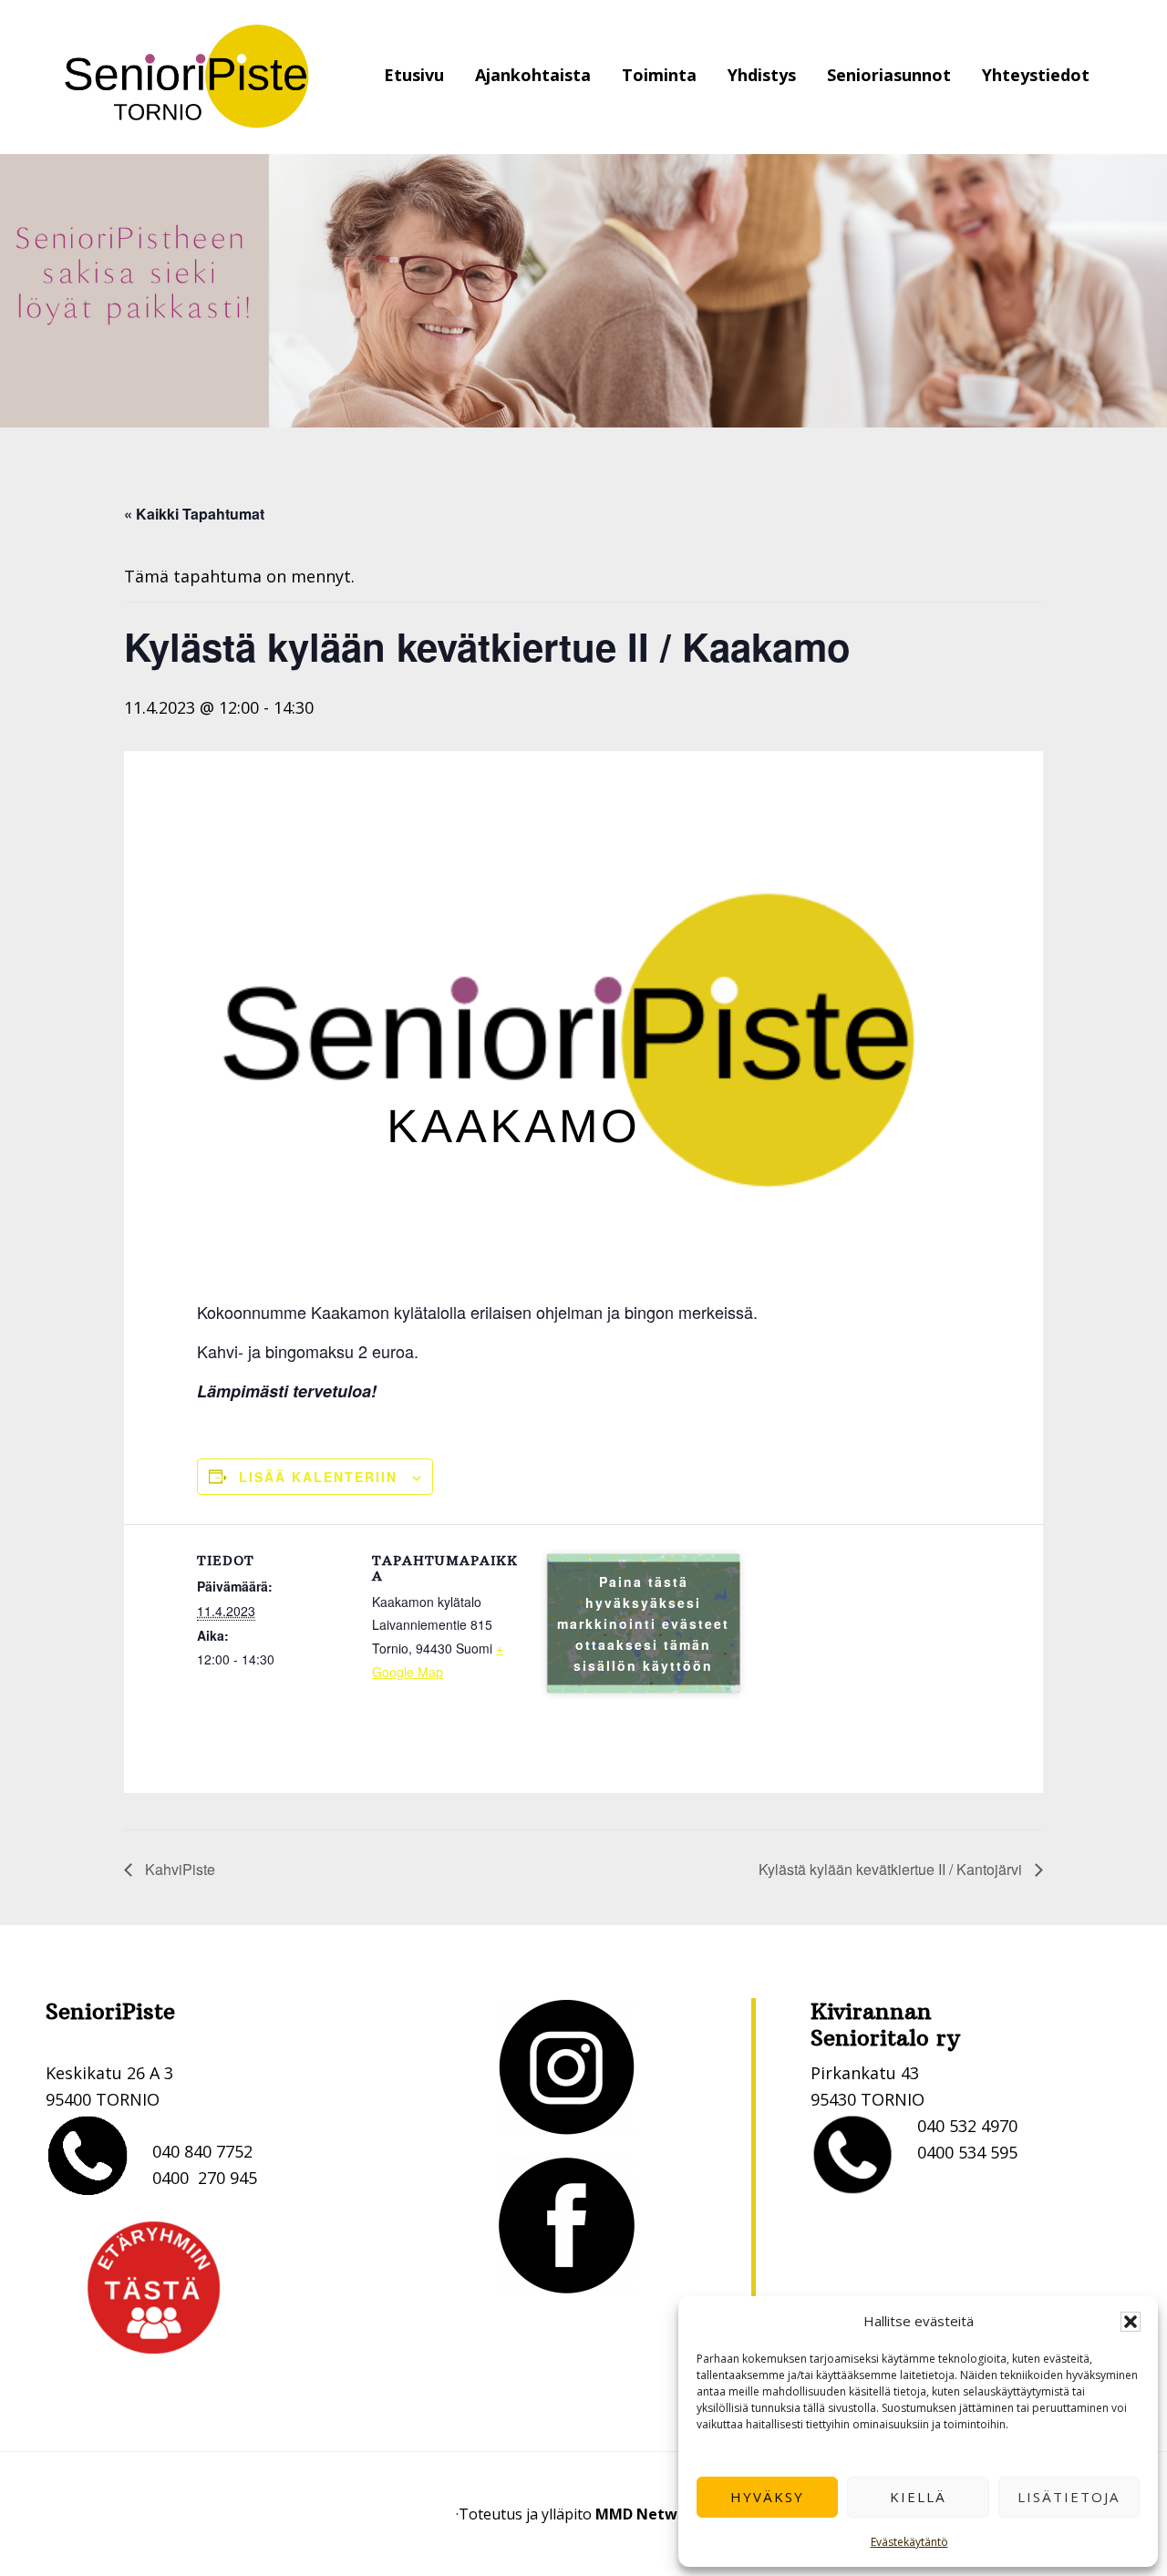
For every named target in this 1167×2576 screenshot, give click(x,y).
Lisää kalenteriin (318, 1477)
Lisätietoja (1069, 2497)
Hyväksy (767, 2497)
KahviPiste (178, 1869)
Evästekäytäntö (909, 2542)
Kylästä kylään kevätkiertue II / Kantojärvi (892, 1869)
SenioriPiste (187, 77)
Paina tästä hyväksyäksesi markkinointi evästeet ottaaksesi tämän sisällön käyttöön (643, 1623)
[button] (1131, 2322)
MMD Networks (652, 2514)
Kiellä (918, 2497)
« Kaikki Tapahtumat (194, 514)
